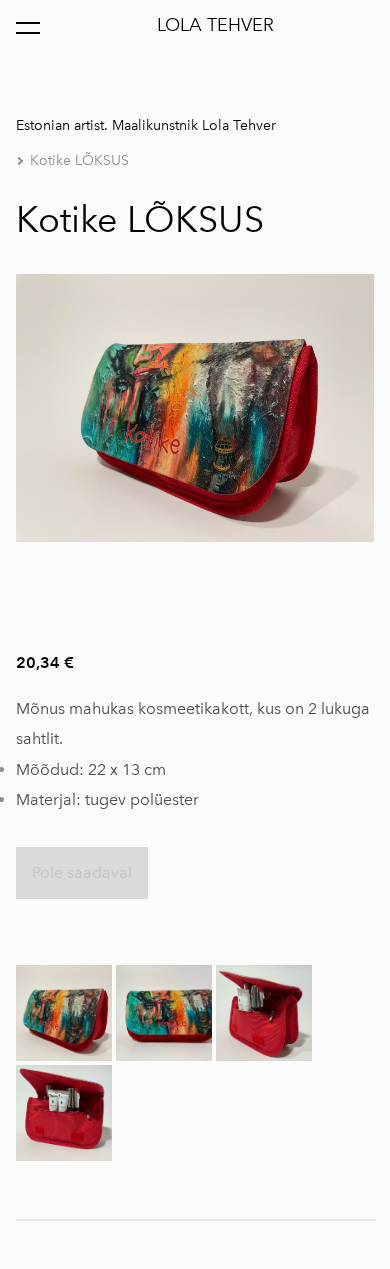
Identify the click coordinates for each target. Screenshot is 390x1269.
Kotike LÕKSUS (79, 160)
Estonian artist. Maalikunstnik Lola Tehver (146, 125)
